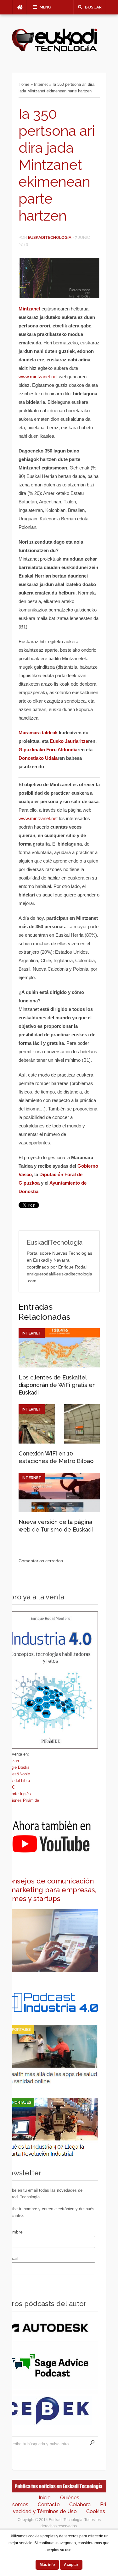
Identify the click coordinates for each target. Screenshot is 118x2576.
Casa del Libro (17, 1781)
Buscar (93, 7)
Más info (47, 2565)
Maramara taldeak (38, 733)
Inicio (45, 2498)
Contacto (49, 2505)
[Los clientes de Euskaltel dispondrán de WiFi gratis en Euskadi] (59, 1366)
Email (12, 2258)
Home (24, 84)
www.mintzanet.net (38, 377)
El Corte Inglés (17, 1794)
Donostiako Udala (38, 758)
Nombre (15, 2232)
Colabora (80, 2505)
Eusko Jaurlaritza (69, 741)
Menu (45, 7)
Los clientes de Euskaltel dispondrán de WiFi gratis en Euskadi (57, 1385)
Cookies (96, 2511)
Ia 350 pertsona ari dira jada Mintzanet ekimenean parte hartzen (57, 165)
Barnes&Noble (17, 1774)
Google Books (17, 1767)
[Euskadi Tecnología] (54, 51)
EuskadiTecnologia (50, 237)
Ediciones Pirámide (21, 1800)
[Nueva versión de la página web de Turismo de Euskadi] (59, 1510)
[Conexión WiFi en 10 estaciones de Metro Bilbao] (59, 1442)
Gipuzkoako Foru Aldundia (48, 750)
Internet (41, 84)
